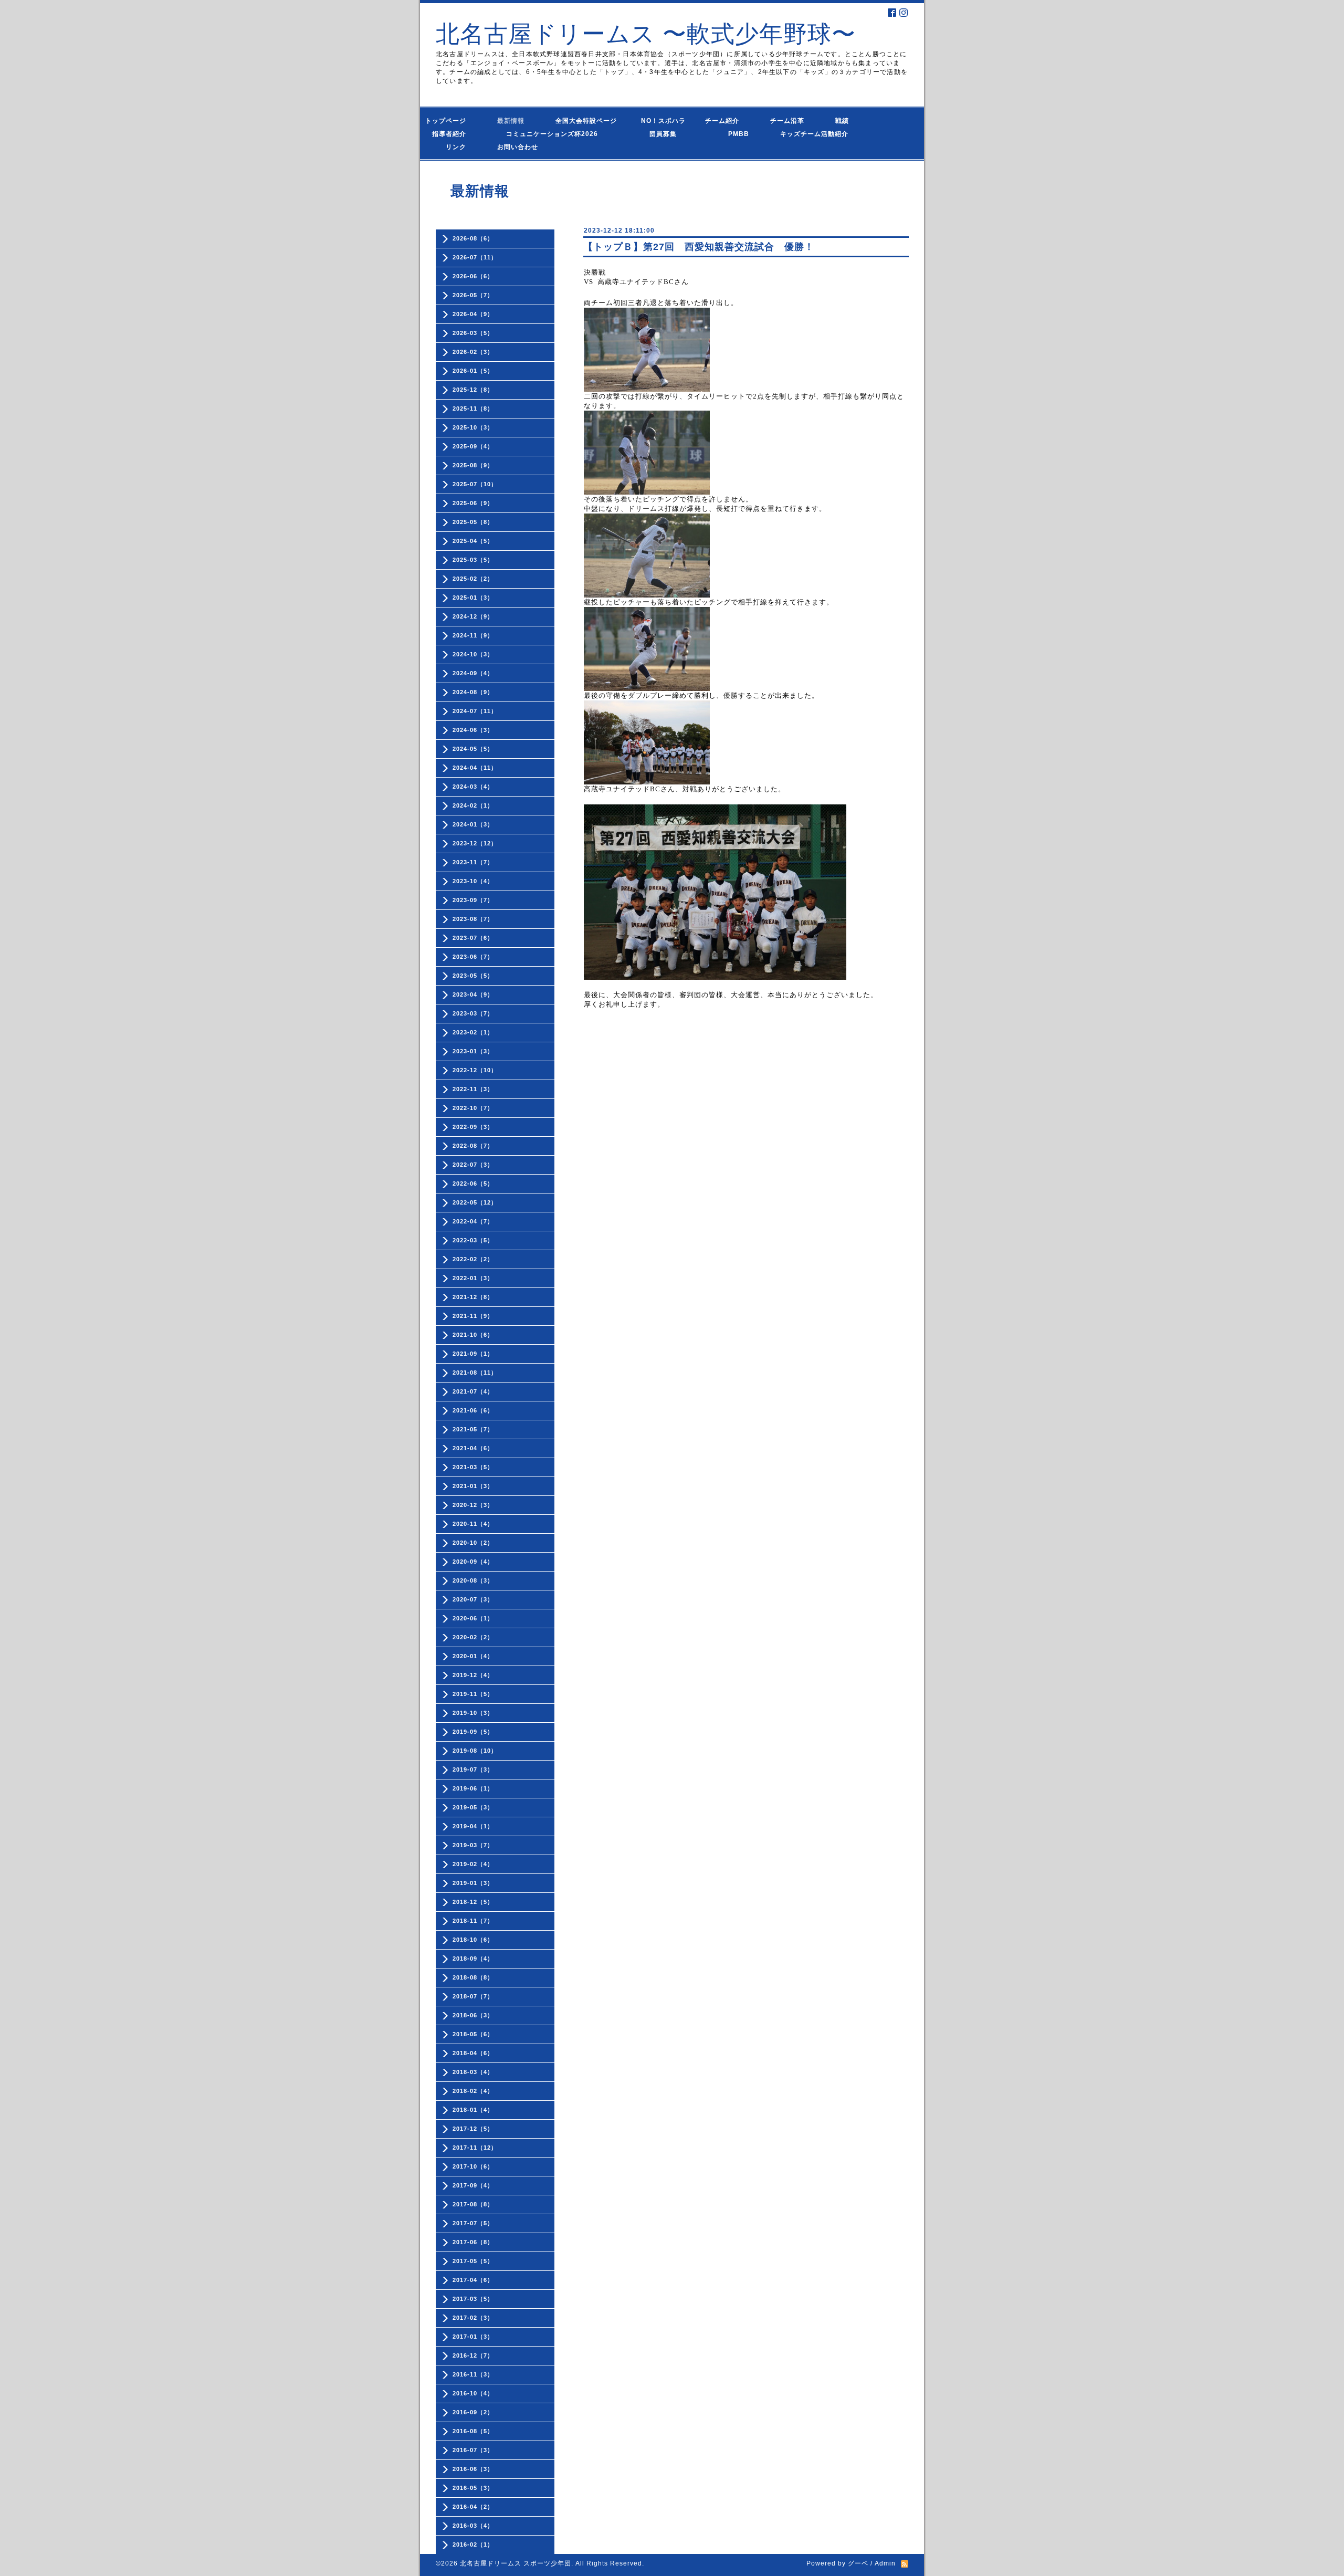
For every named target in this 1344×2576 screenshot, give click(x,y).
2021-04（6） (473, 1448)
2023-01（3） (473, 1051)
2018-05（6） (473, 2034)
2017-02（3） (473, 2318)
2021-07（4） (473, 1391)
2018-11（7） (473, 1921)
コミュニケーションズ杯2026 (544, 134)
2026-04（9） (473, 314)
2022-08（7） (473, 1146)
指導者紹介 (453, 134)
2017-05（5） (473, 2261)
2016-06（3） (473, 2469)
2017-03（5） (473, 2299)
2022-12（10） (475, 1070)
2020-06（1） (473, 1618)
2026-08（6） (473, 238)
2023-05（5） (473, 976)
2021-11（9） (473, 1316)
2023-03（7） (473, 1013)
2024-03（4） (473, 787)
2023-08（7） (473, 919)
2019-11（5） (473, 1694)
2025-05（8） (473, 522)
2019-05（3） (473, 1807)
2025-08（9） (473, 465)
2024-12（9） (473, 616)
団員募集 (653, 134)
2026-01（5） (473, 371)
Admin (885, 2563)
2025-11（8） (473, 409)
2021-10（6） (473, 1335)
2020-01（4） (473, 1656)
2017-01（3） (473, 2337)
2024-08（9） (473, 692)
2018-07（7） (473, 1996)
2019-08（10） (475, 1751)
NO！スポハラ (663, 121)
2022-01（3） (473, 1278)
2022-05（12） (475, 1202)
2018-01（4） (473, 2110)
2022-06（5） (473, 1184)
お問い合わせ (528, 147)
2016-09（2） (473, 2412)
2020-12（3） (473, 1505)
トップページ (453, 121)
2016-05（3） (473, 2488)
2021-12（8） (473, 1297)
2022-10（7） (473, 1108)
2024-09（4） (473, 673)
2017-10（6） (473, 2166)
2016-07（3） (473, 2450)
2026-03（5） (473, 333)
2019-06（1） (473, 1788)
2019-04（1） (473, 1826)
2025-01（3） (473, 598)
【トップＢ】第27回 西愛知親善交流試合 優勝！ (699, 247)
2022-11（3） (473, 1089)
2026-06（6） (473, 276)
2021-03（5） (473, 1467)
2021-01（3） (473, 1486)
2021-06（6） (473, 1410)
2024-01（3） (473, 824)
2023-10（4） (473, 881)
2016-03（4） (473, 2526)
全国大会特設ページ (590, 121)
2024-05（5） (473, 749)
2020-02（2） (473, 1637)
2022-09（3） (473, 1127)
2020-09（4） (473, 1562)
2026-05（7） (473, 295)
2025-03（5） (473, 560)
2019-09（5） (473, 1732)
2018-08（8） (473, 1977)
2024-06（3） (473, 730)
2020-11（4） (473, 1524)
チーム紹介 (724, 121)
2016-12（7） (473, 2355)
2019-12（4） (473, 1675)
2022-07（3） (473, 1165)
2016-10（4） (473, 2393)
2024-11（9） (473, 635)
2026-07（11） (475, 257)
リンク (456, 147)
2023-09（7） (473, 900)
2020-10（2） (473, 1543)
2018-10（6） (473, 1940)
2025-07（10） (475, 484)
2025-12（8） (473, 390)
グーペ (858, 2563)
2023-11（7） (473, 862)
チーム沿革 (791, 121)
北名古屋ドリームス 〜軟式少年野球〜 (646, 34)
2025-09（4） (473, 446)
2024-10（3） (473, 654)
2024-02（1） (473, 805)
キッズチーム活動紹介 (814, 134)
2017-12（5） (473, 2129)
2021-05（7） (473, 1429)
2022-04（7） (473, 1221)
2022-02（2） (473, 1259)
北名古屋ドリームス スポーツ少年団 (516, 2563)
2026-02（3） (473, 352)
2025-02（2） (473, 579)
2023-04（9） (473, 994)
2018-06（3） (473, 2015)
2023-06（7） (473, 957)
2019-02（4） (473, 1864)
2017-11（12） (475, 2148)
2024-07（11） (475, 711)
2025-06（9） (473, 503)
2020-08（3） (473, 1580)
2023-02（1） (473, 1032)
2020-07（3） (473, 1599)
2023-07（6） (473, 938)
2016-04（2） (473, 2507)
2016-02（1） (473, 2544)
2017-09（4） (473, 2185)
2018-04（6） (473, 2053)
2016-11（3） (473, 2374)
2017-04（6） (473, 2280)
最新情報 (514, 121)
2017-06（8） (473, 2242)
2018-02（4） (473, 2091)
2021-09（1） (473, 1354)
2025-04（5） (473, 541)
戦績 (846, 121)
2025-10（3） (473, 427)
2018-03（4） (473, 2072)
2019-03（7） (473, 1845)
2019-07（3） (473, 1769)
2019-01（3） (473, 1883)
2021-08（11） (475, 1373)
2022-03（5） (473, 1240)
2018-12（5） (473, 1902)
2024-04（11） (475, 768)
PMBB (728, 134)
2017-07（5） (473, 2223)
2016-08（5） (473, 2431)
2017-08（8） (473, 2204)
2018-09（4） (473, 1959)
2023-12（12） (475, 843)
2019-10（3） (473, 1713)
